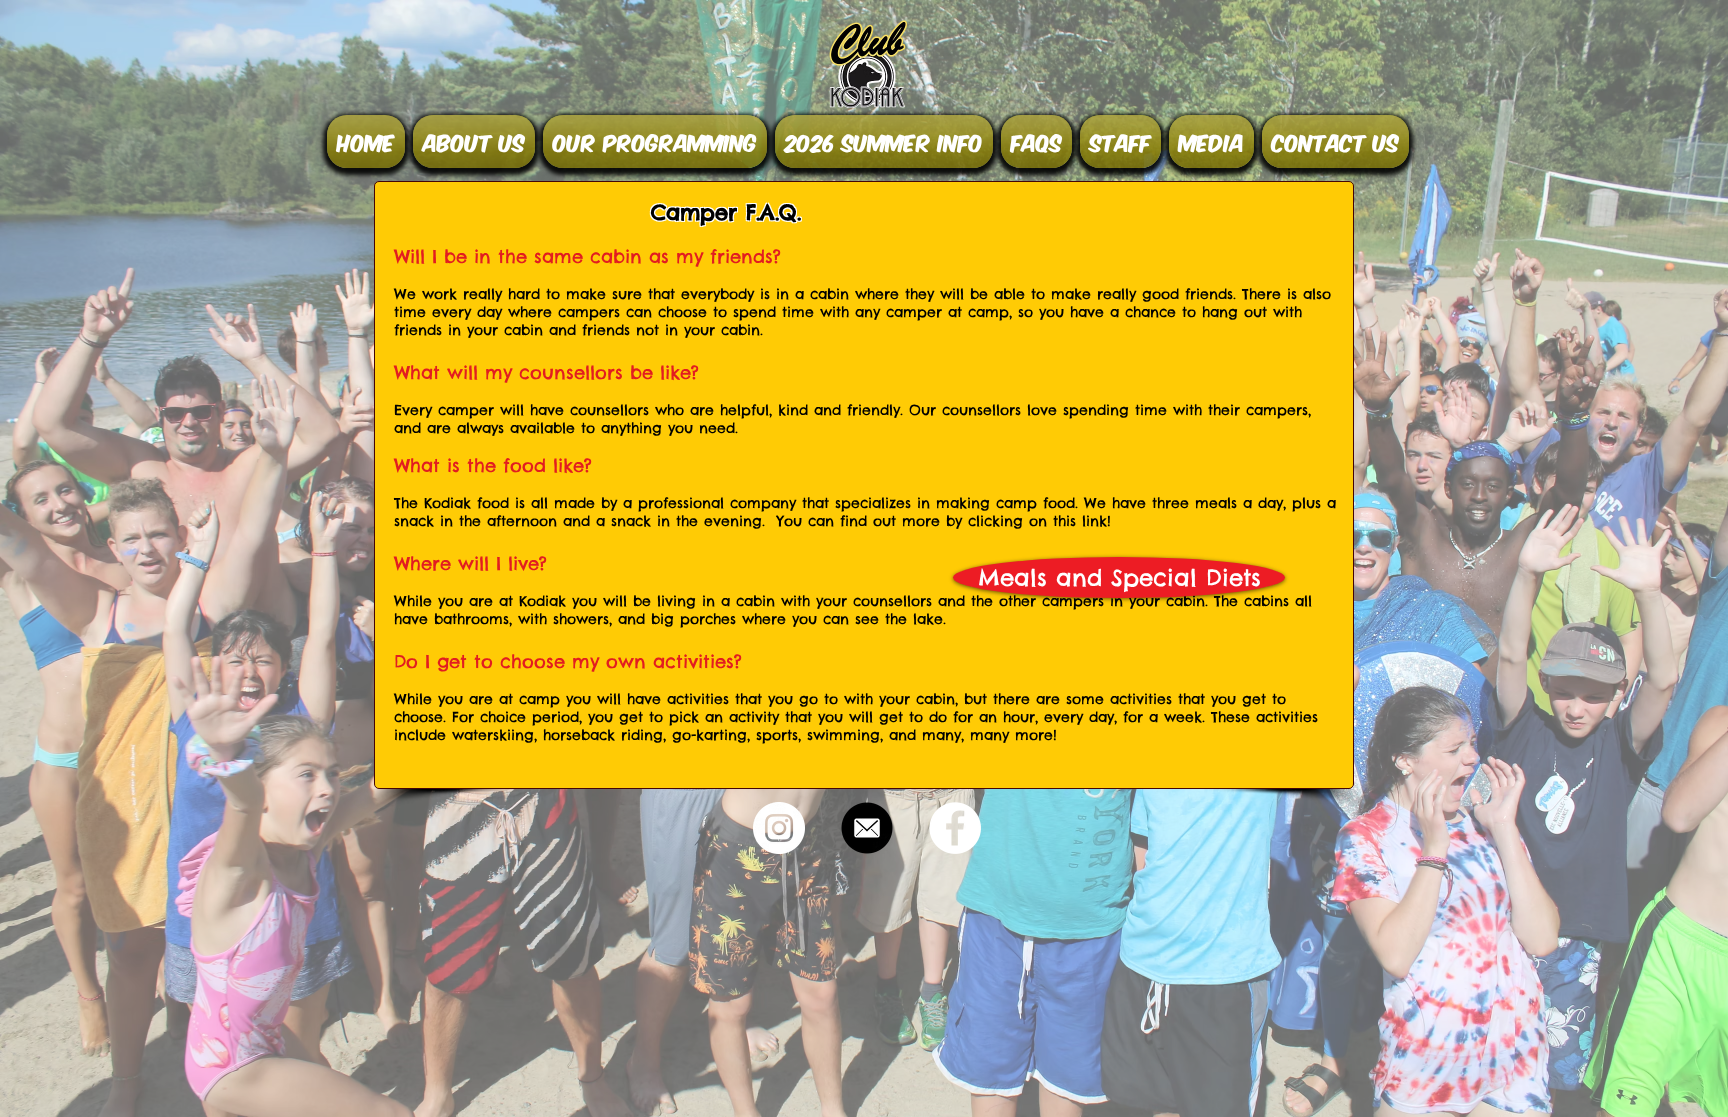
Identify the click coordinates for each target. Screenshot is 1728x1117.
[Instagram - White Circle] (779, 828)
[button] (474, 141)
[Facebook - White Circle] (955, 828)
